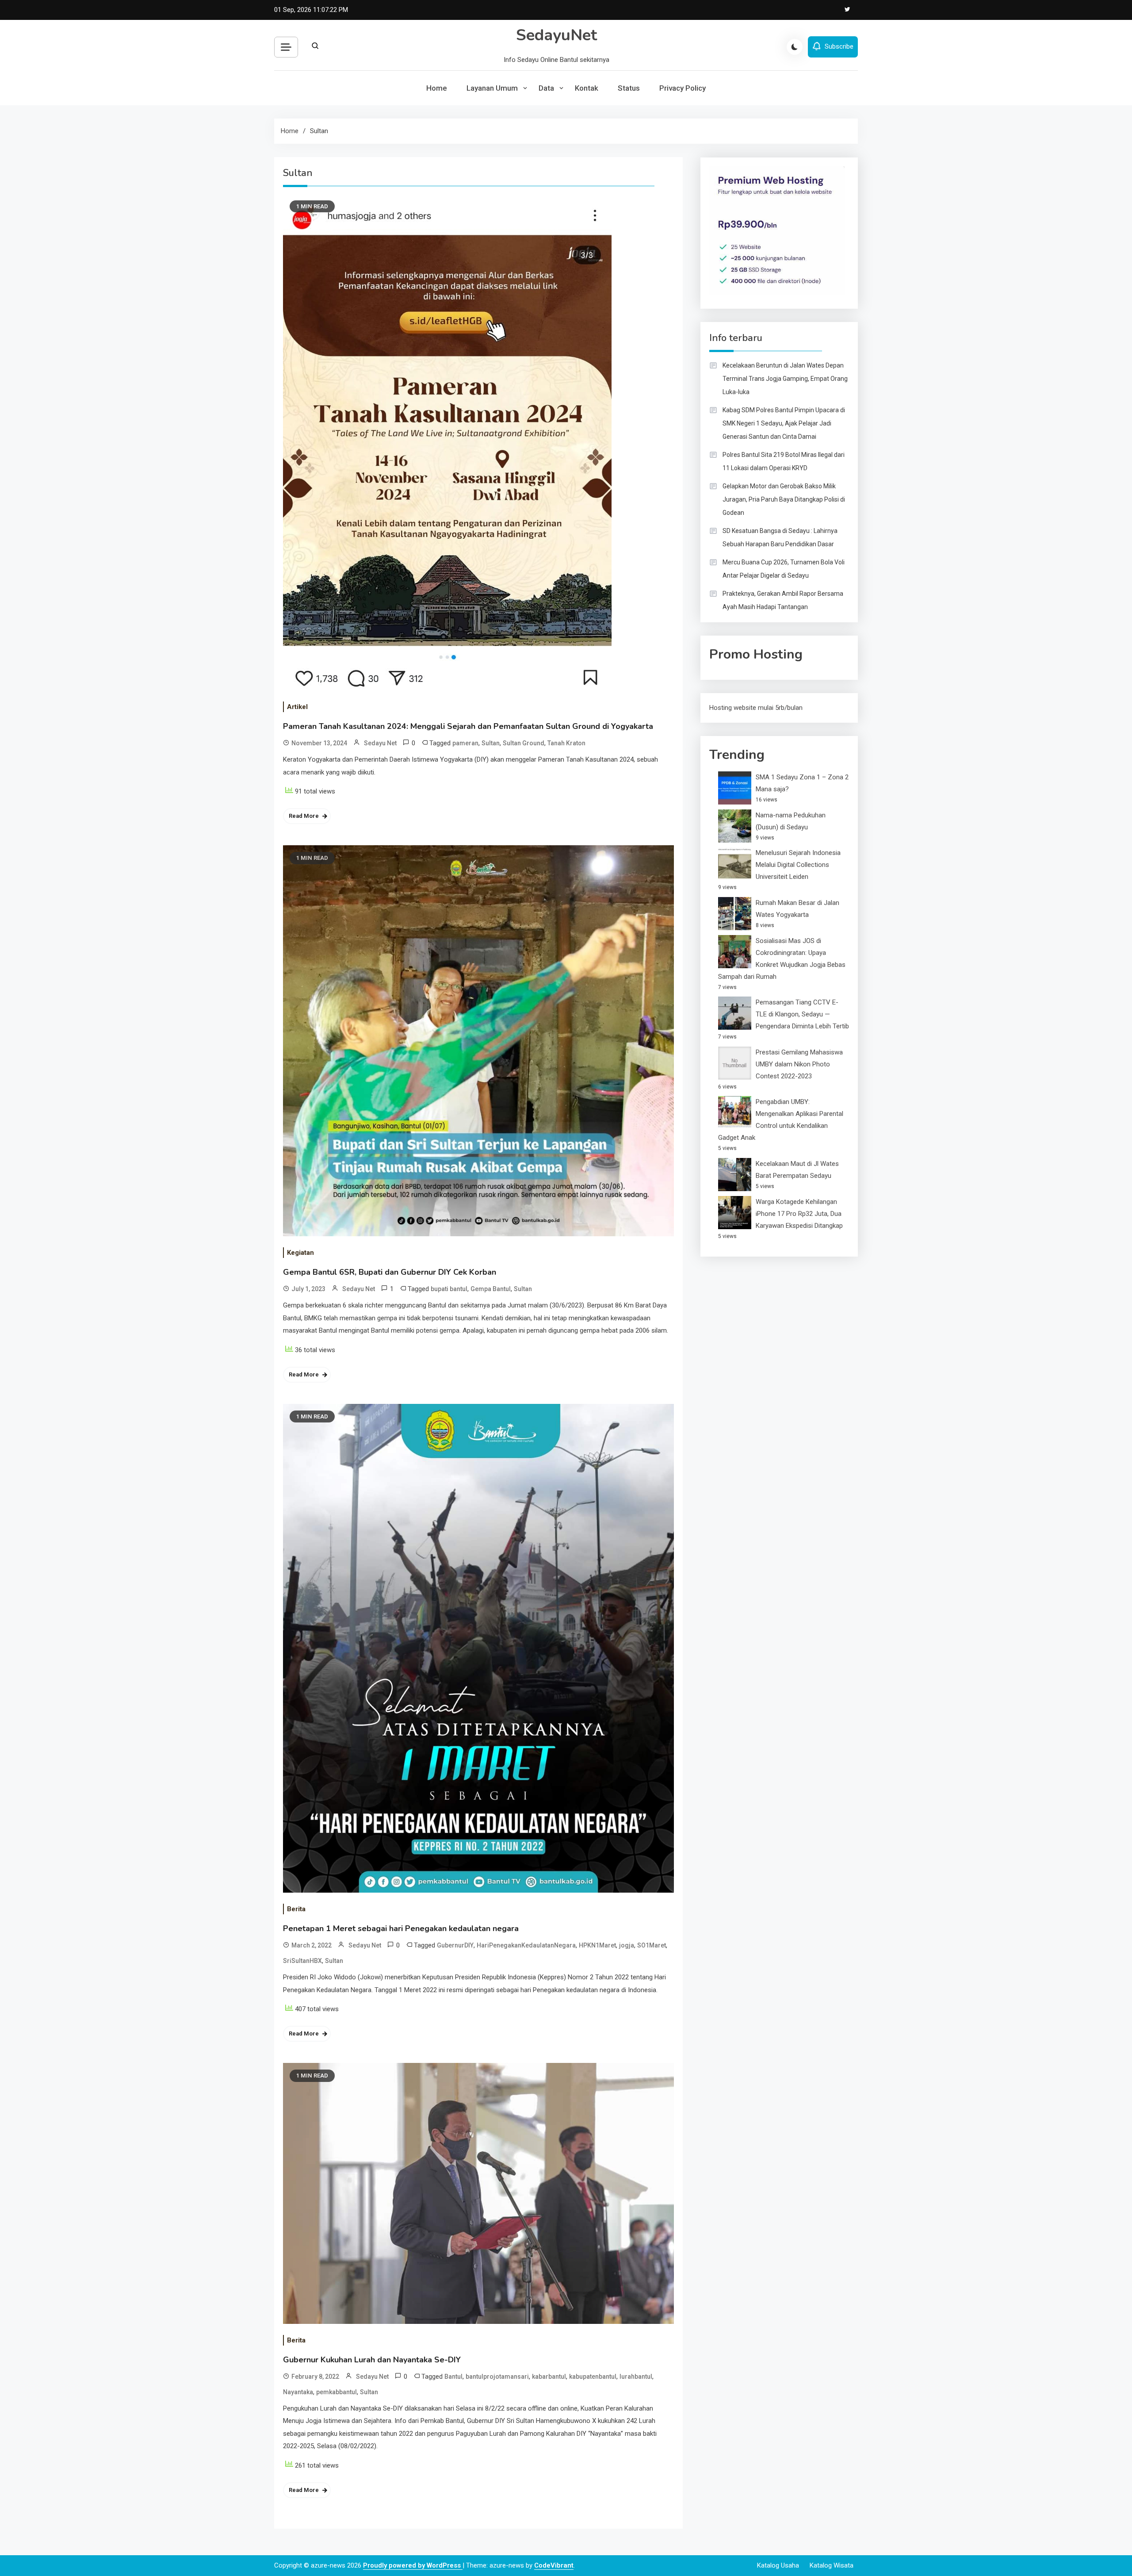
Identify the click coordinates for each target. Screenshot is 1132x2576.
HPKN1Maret (597, 1945)
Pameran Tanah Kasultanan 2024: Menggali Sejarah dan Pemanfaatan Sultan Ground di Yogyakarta (468, 726)
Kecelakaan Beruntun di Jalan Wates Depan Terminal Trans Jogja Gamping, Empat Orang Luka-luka (785, 379)
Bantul (453, 2377)
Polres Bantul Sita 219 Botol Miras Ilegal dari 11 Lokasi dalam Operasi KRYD (784, 461)
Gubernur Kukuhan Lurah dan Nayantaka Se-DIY (372, 2360)
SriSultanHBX (302, 1961)
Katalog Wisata (832, 2565)
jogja (627, 1945)
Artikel (297, 707)
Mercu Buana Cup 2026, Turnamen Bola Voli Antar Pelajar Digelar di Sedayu (784, 569)
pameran (465, 743)
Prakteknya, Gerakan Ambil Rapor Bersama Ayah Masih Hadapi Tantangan (783, 600)
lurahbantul (636, 2377)
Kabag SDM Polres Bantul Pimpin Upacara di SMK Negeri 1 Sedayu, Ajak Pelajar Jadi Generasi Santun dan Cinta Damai (784, 423)
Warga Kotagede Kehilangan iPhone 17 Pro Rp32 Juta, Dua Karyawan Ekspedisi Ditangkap (799, 1214)
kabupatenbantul (593, 2377)
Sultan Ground (524, 743)
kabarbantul (549, 2377)
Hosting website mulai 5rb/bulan (756, 708)
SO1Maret (652, 1945)
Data (546, 88)
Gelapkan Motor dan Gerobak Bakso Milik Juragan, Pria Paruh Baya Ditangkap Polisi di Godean (784, 499)
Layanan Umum (492, 88)
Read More (304, 816)
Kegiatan (300, 1253)
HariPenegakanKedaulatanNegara (526, 1945)
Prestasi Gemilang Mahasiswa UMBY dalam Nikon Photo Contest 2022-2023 (799, 1064)
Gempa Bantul (491, 1289)
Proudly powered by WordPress (413, 2565)
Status (629, 88)
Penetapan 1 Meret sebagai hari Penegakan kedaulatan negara (401, 1928)
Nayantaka (298, 2392)
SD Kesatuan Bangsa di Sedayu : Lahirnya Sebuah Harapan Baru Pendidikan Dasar (780, 537)
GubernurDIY (455, 1945)
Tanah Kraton (566, 743)
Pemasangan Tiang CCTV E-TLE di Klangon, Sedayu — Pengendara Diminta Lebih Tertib (802, 1014)
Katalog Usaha (778, 2565)
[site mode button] (795, 47)
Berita (296, 1909)
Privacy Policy (683, 88)
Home (437, 88)
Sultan (491, 743)
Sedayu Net (380, 743)
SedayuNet (556, 35)
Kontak (587, 88)
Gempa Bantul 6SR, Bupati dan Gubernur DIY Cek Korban (390, 1272)
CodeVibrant (554, 2565)
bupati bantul (449, 1289)
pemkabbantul (337, 2392)
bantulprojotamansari (497, 2377)
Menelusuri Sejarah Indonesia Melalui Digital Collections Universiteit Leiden (798, 865)
